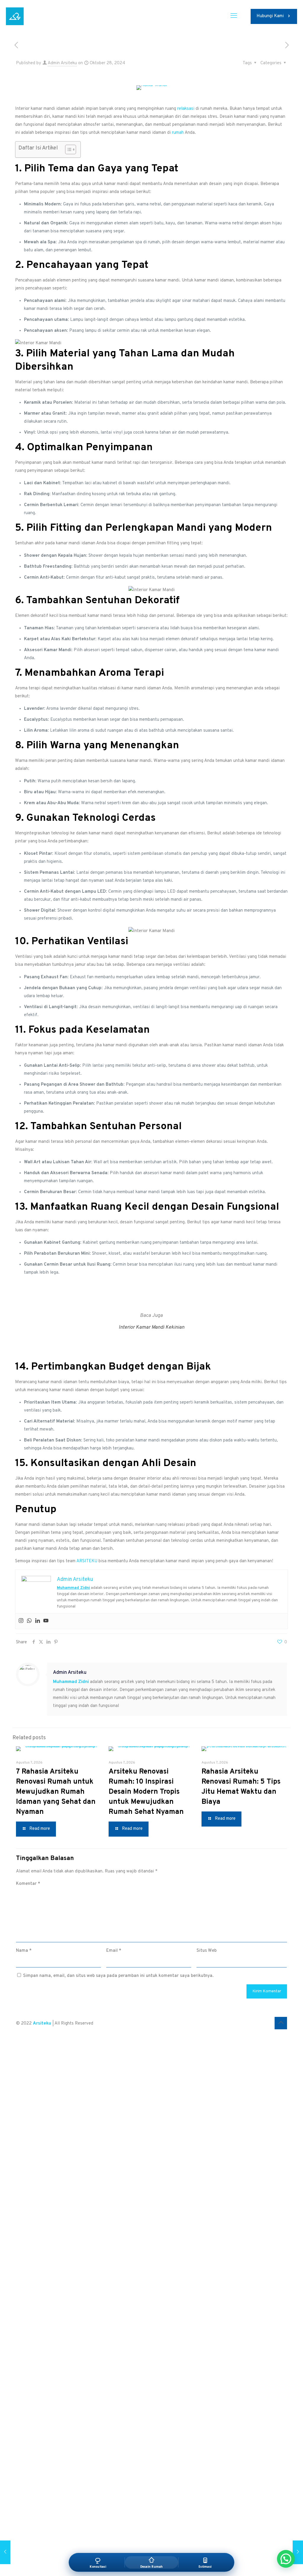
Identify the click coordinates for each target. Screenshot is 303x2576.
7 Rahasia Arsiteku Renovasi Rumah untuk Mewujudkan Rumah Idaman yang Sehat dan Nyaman (56, 1792)
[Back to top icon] (281, 2023)
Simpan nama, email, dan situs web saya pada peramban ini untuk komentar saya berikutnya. (118, 1976)
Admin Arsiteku (62, 63)
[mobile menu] (234, 16)
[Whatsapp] (29, 1621)
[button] (286, 2559)
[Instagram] (21, 1621)
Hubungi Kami (270, 16)
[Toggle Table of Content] (68, 149)
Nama (24, 1951)
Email (114, 1951)
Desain (180, 1463)
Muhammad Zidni (73, 1588)
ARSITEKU (87, 1561)
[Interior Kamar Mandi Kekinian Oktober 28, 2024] (5, 2552)
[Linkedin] (38, 1621)
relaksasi (186, 109)
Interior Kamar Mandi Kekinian (151, 1328)
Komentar (28, 1884)
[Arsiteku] (15, 16)
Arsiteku (42, 2024)
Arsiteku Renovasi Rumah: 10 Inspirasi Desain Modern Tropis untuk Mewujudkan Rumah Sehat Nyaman (146, 1792)
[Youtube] (46, 1621)
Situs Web (207, 1951)
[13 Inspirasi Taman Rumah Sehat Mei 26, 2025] (298, 2552)
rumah (178, 133)
